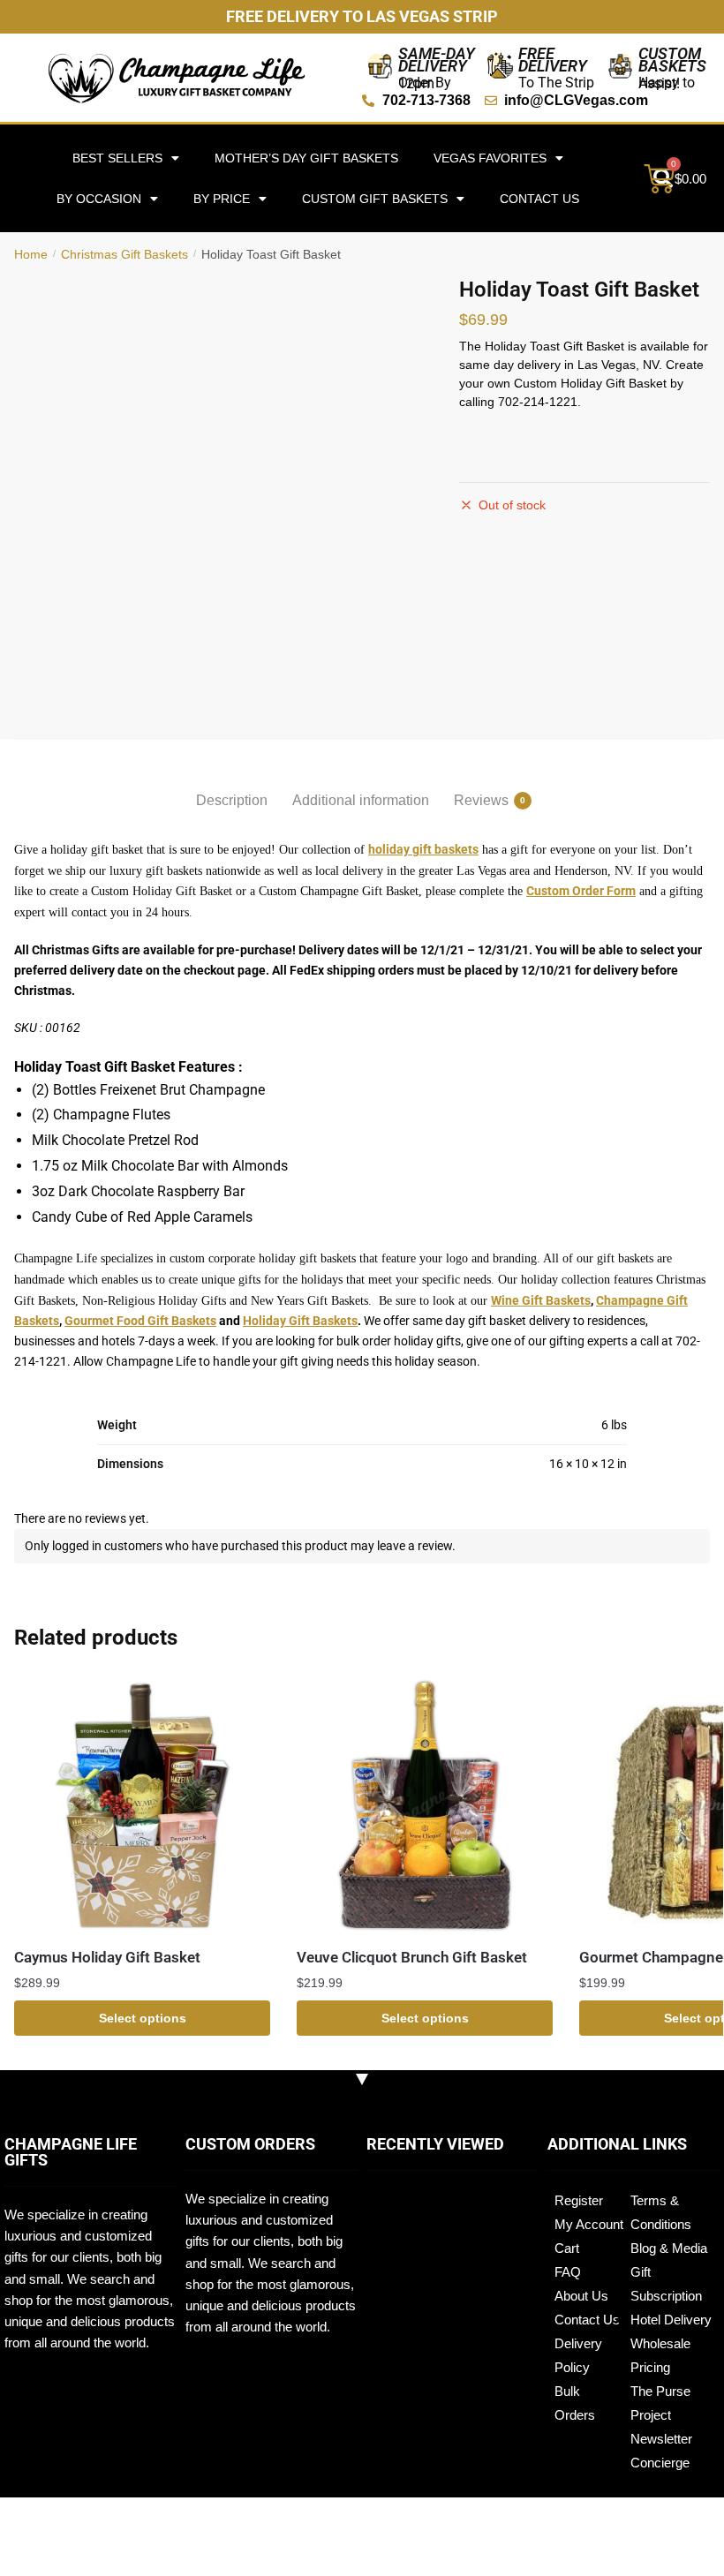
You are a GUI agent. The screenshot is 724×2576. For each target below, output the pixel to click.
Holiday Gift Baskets (300, 1321)
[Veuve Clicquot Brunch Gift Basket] (425, 1805)
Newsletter (661, 2439)
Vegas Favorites (490, 158)
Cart (567, 2248)
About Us (581, 2296)
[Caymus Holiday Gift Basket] (142, 1805)
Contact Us (539, 199)
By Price (222, 199)
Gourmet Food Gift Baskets (140, 1321)
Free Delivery (553, 60)
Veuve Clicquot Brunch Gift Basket (412, 1957)
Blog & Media (669, 2248)
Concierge (660, 2463)
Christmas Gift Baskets (124, 254)
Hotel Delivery (671, 2320)
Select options (143, 2018)
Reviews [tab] (481, 800)
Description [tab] (232, 800)
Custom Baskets (672, 60)
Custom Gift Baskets (375, 199)
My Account (589, 2224)
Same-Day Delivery (437, 60)
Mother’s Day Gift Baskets (306, 158)
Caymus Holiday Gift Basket (107, 1957)
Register (579, 2200)
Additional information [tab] (361, 800)
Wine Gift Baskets (541, 1300)
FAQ (568, 2272)
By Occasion (99, 199)
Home (31, 254)
